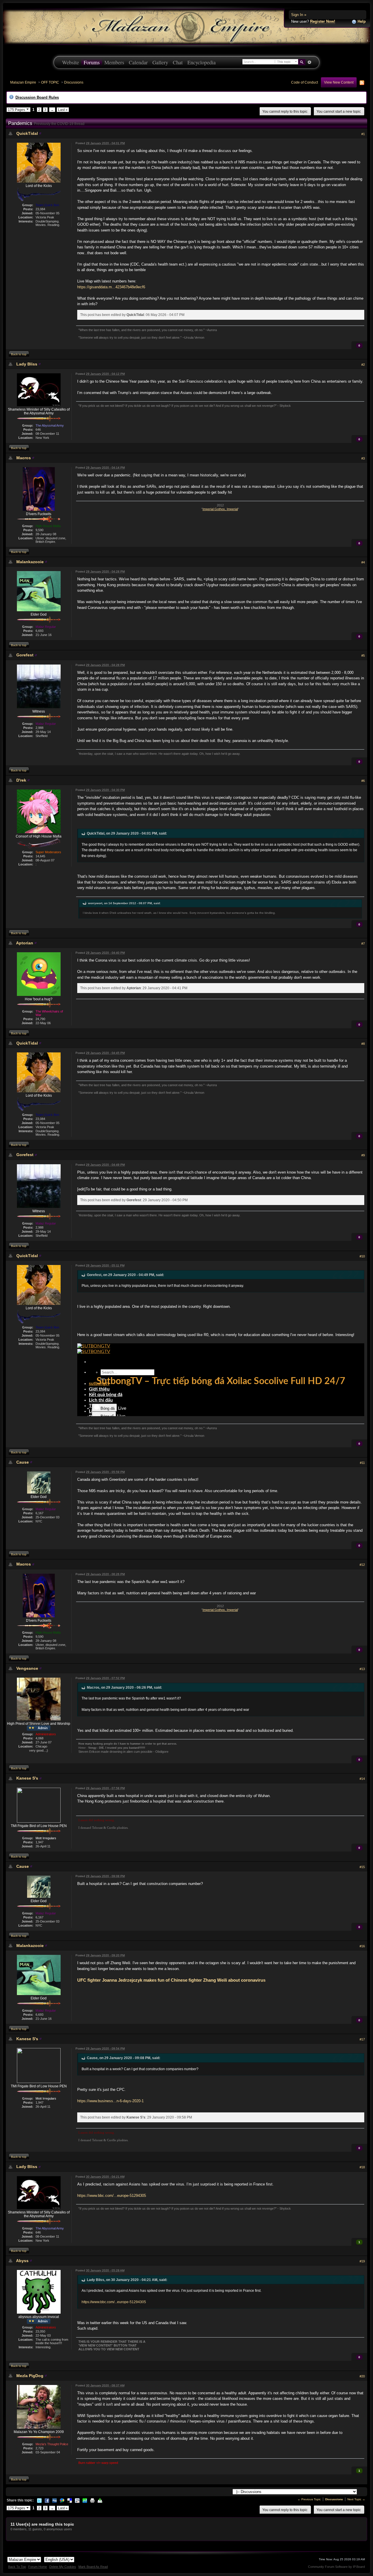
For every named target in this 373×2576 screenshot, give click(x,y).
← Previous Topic (309, 2499)
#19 (362, 2261)
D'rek (21, 780)
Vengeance (27, 1668)
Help (361, 21)
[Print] (92, 2500)
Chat (178, 62)
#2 (363, 365)
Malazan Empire (23, 82)
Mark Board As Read (93, 2567)
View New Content (339, 82)
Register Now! (323, 21)
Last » (63, 110)
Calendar (138, 62)
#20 (362, 2376)
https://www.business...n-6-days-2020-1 (110, 2101)
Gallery (160, 62)
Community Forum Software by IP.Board (336, 2567)
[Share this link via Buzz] (62, 2500)
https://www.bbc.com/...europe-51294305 (112, 2196)
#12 (362, 1565)
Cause (23, 1462)
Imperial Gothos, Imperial (220, 509)
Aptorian (25, 943)
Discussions (74, 82)
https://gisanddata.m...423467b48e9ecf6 (111, 287)
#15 (362, 1867)
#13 (362, 1669)
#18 (362, 2167)
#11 (362, 1463)
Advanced (309, 62)
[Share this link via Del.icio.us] (70, 2500)
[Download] (100, 2500)
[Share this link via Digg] (54, 2500)
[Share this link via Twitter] (39, 2500)
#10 (362, 1256)
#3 (363, 458)
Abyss (22, 2261)
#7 (363, 944)
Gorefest (25, 655)
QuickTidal (27, 133)
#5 (363, 656)
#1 (363, 134)
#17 (362, 2039)
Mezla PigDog (30, 2376)
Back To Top (17, 2567)
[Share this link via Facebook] (47, 2500)
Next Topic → (356, 2499)
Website (71, 62)
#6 (363, 781)
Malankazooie (30, 562)
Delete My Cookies (63, 2567)
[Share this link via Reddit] (77, 2500)
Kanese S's (27, 1778)
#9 (363, 1155)
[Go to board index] (186, 26)
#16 (362, 1946)
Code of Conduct (305, 82)
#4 (363, 562)
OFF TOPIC (50, 82)
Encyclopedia (202, 62)
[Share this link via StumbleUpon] (85, 2500)
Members (114, 62)
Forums (92, 62)
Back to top (19, 354)
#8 (363, 1044)
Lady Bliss (27, 364)
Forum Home (38, 2567)
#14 (362, 1779)
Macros (24, 458)
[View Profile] (40, 133)
